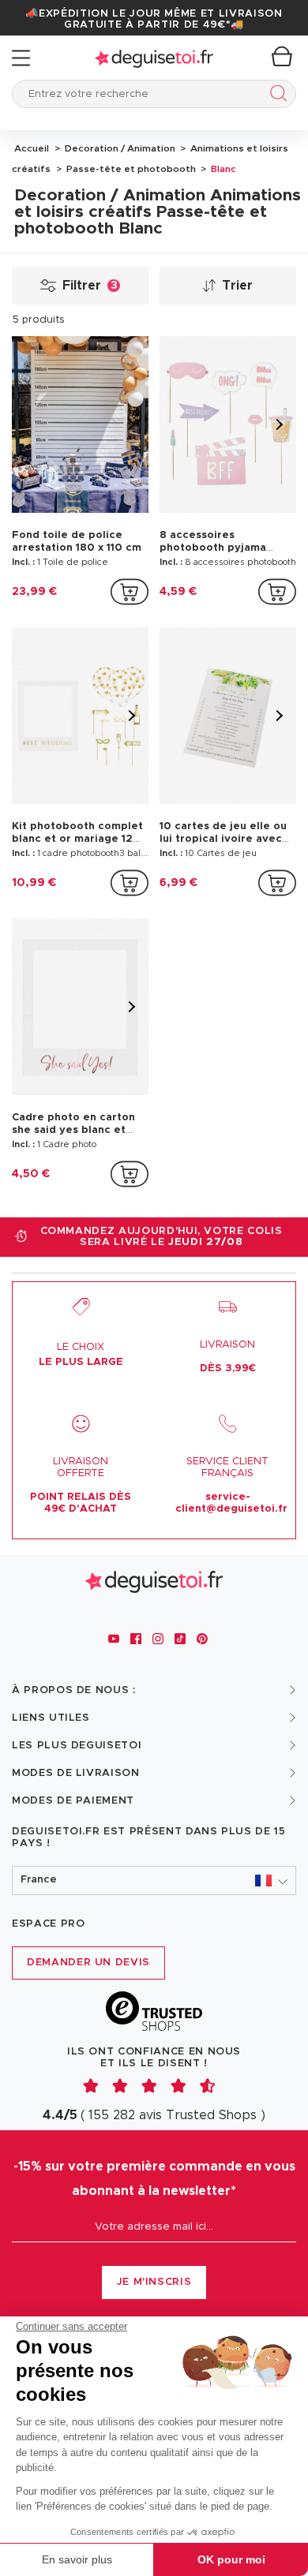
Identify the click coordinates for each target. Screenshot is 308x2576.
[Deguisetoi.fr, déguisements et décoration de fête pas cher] (154, 58)
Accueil (32, 148)
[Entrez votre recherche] (275, 96)
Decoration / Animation (119, 148)
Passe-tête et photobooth (130, 169)
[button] (154, 1881)
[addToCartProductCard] (130, 592)
